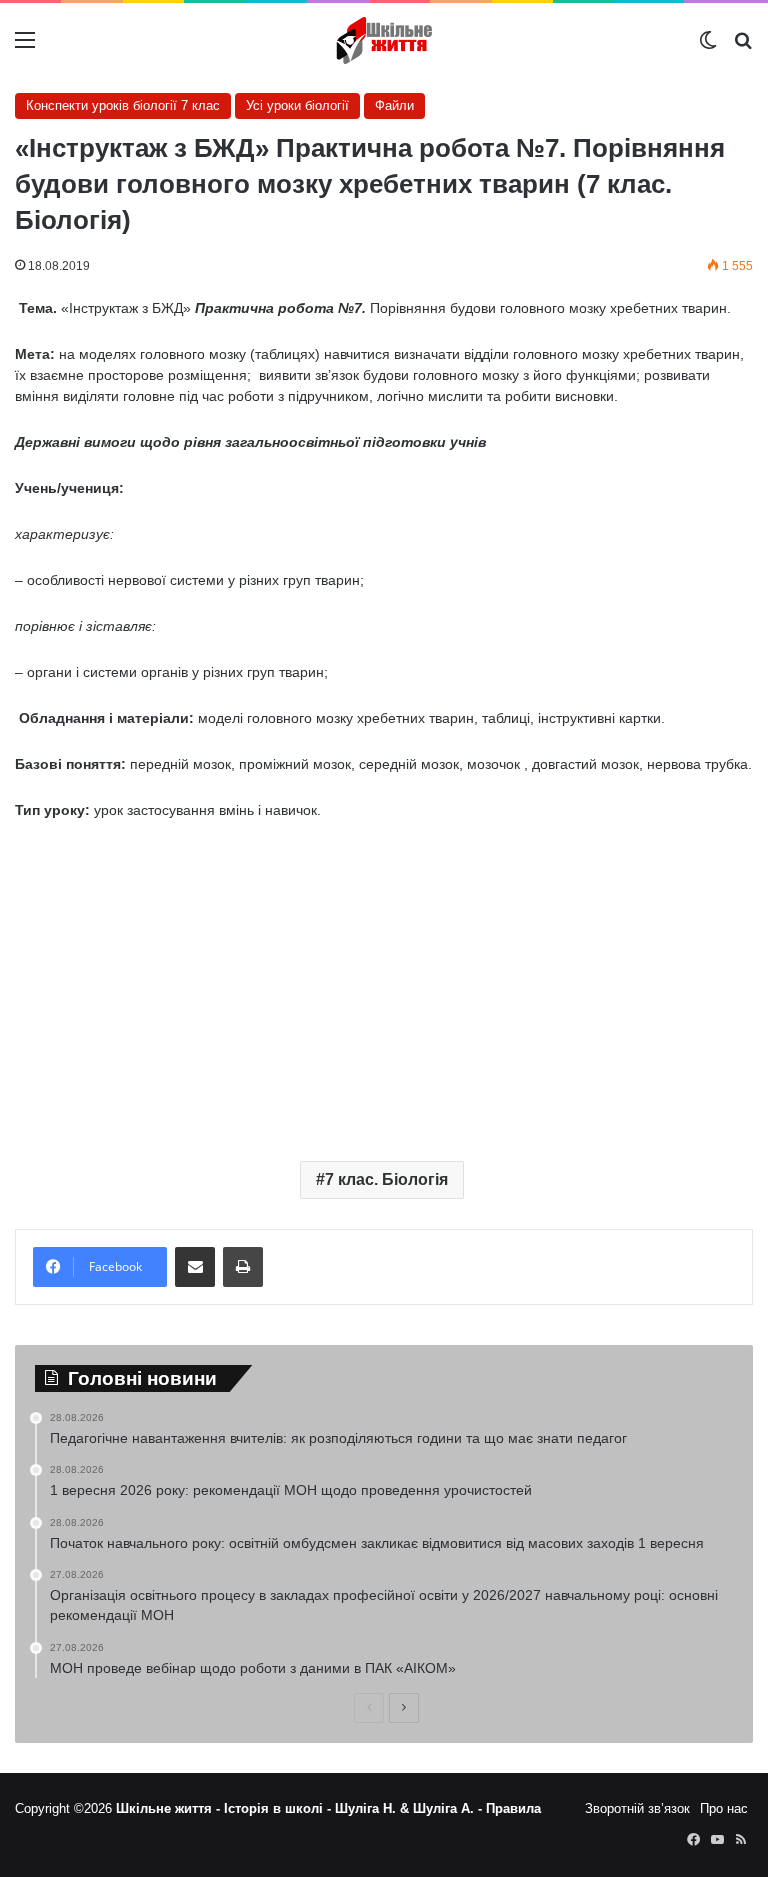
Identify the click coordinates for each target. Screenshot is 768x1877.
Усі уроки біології (297, 105)
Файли (394, 105)
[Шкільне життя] (384, 40)
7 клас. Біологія (386, 1179)
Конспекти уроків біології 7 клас (123, 105)
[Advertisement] (384, 986)
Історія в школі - (279, 1808)
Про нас (724, 1808)
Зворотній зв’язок (637, 1808)
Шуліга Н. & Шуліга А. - (410, 1808)
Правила (513, 1808)
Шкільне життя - (170, 1808)
